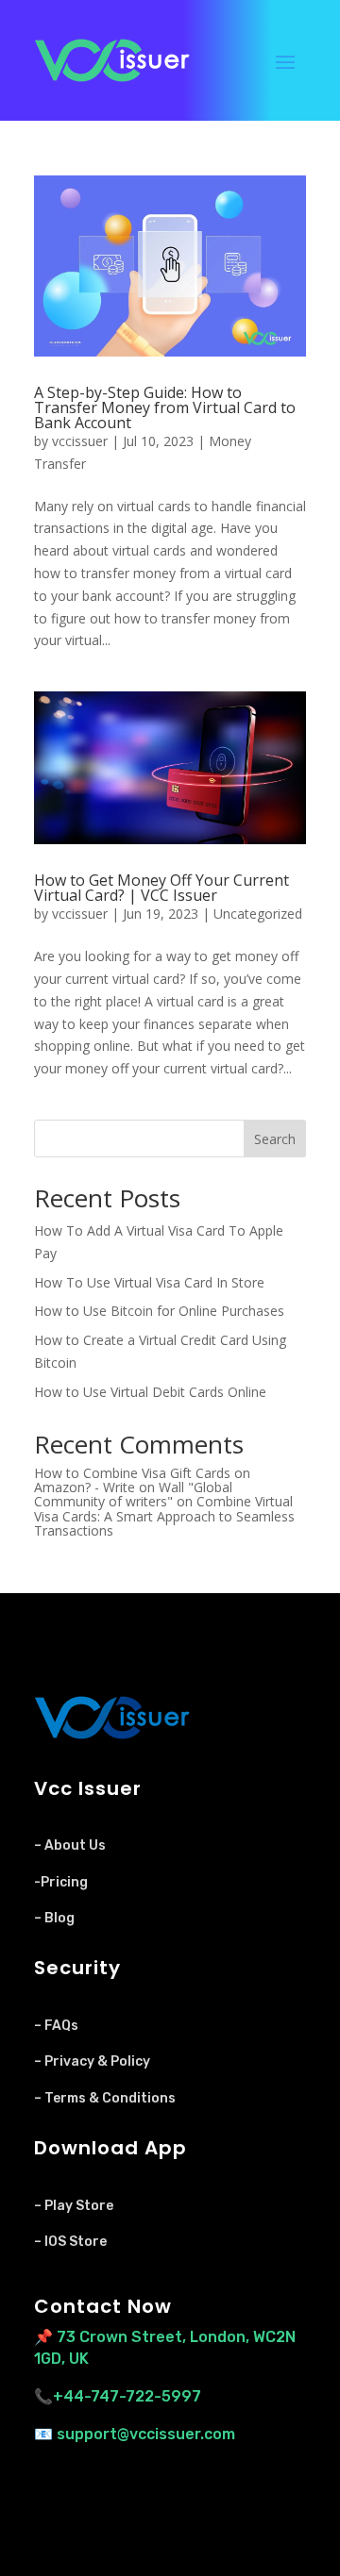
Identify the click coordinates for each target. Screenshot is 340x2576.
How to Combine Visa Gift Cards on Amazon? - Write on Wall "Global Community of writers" (142, 1487)
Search (275, 1139)
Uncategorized (258, 914)
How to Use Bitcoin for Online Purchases (159, 1311)
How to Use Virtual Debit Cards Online (150, 1392)
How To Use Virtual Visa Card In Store (149, 1282)
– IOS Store (70, 2242)
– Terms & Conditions (105, 2098)
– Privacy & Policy (92, 2061)
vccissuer (80, 441)
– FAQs (56, 2026)
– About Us (70, 1845)
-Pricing (61, 1882)
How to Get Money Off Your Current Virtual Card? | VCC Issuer (161, 888)
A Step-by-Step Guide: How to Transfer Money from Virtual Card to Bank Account (165, 407)
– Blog (54, 1918)
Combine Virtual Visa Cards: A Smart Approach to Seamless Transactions (164, 1516)
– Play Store (74, 2206)
